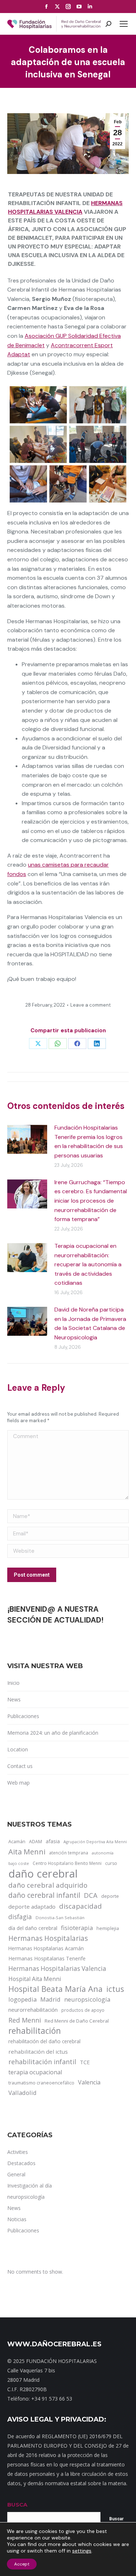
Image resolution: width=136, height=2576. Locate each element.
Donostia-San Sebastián (60, 1918)
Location (18, 1749)
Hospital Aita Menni (35, 1979)
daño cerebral (43, 1874)
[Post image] (27, 1139)
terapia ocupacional (35, 2072)
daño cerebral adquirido (48, 1885)
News (14, 1699)
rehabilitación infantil (42, 2062)
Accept (22, 2564)
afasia (53, 1841)
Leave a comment (90, 1005)
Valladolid (22, 2093)
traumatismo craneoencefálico (41, 2083)
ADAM (36, 1842)
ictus (115, 1989)
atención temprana (69, 1853)
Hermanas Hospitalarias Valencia (57, 1969)
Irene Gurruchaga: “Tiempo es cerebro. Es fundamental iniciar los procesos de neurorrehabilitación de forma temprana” (91, 1201)
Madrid (50, 1999)
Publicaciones (23, 1716)
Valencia (89, 2082)
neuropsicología (87, 1999)
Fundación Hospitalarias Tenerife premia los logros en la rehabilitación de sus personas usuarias (89, 1142)
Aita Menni (27, 1852)
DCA (91, 1895)
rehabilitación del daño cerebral (44, 2041)
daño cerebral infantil (44, 1895)
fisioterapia (77, 1928)
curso (111, 1863)
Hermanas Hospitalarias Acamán (46, 1948)
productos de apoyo (83, 2010)
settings (82, 2551)
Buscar (116, 2519)
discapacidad (81, 1906)
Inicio (13, 1683)
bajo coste (19, 1863)
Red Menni (25, 2020)
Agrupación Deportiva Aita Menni (95, 1842)
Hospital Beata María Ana (55, 1989)
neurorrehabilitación (33, 2010)
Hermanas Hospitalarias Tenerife (47, 1958)
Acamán (17, 1841)
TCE (85, 2062)
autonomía (103, 1853)
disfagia (20, 1917)
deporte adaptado (32, 1907)
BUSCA (17, 2505)
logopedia (22, 1999)
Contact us (20, 1766)
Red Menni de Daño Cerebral (77, 2021)
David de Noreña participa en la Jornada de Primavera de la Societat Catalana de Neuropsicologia (90, 1323)
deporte (110, 1896)
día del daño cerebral (33, 1928)
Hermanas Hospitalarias (48, 1938)
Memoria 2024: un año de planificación (53, 1733)
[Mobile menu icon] (124, 24)
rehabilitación (35, 2031)
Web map (18, 1783)
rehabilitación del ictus (38, 2052)
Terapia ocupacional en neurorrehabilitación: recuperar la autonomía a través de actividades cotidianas (88, 1264)
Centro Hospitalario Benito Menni (67, 1863)
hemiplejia (108, 1928)
